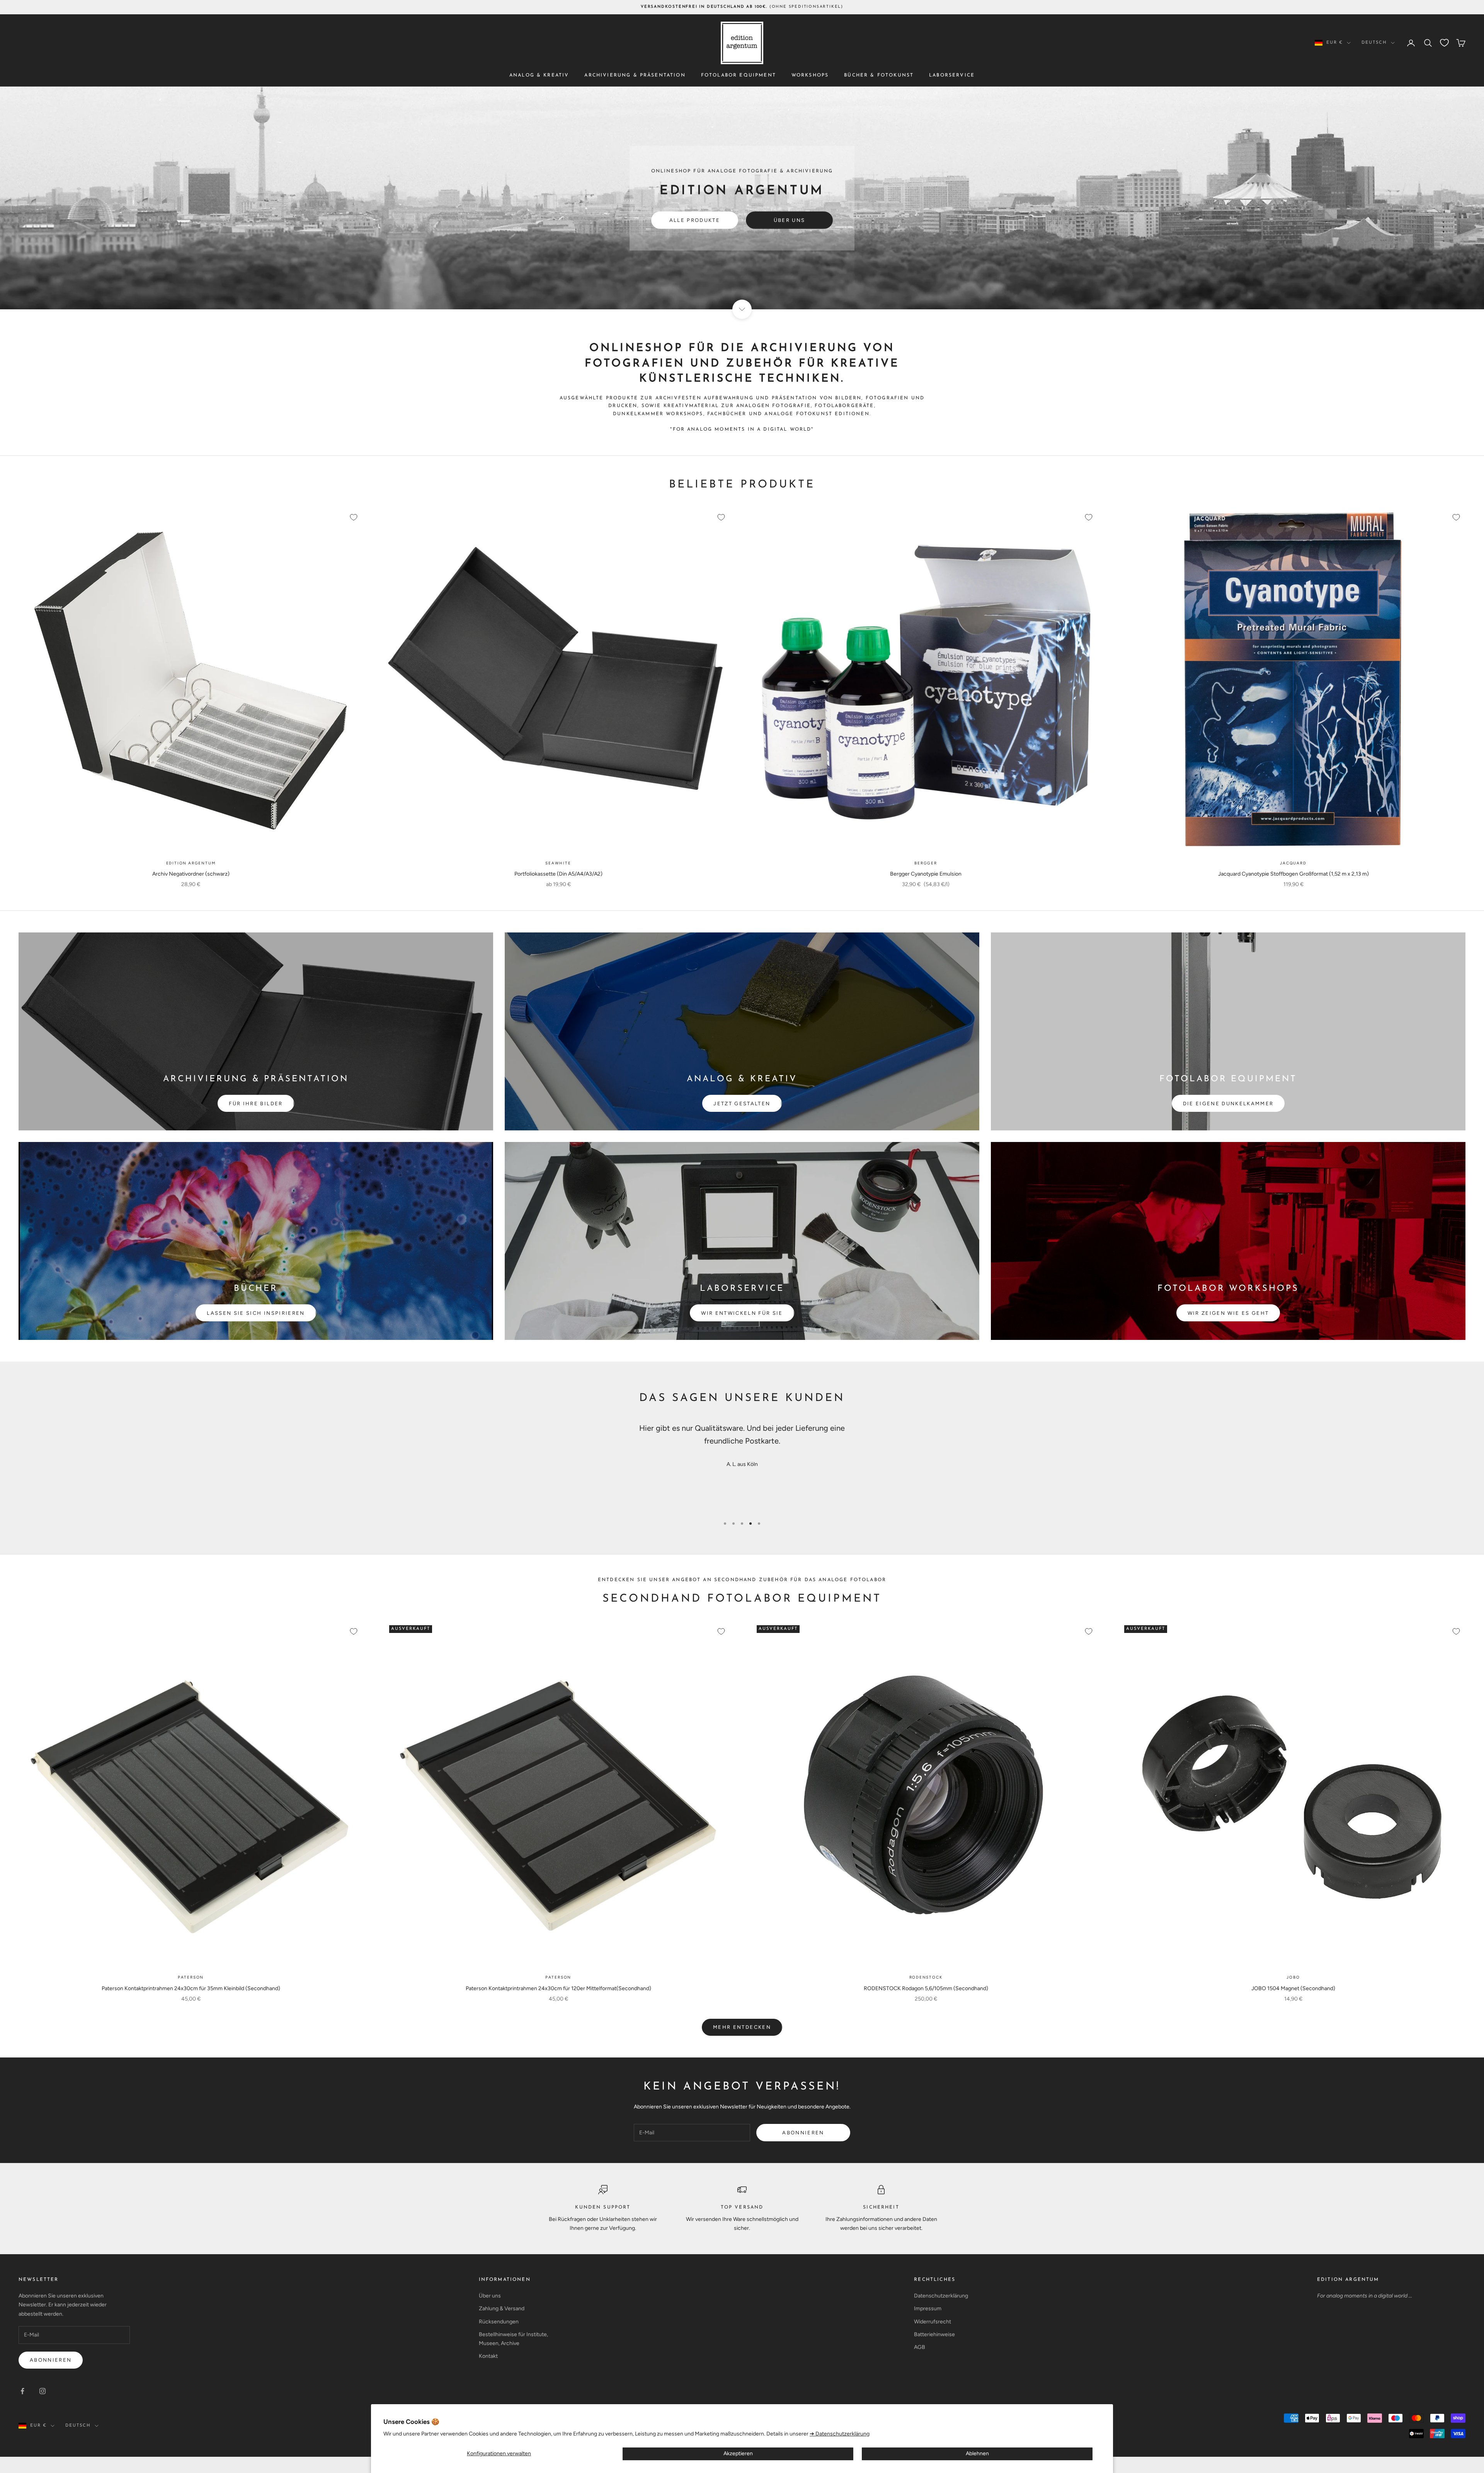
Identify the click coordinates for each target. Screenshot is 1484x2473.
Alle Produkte (695, 220)
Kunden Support (603, 2207)
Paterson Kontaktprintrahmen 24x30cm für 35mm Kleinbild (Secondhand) (191, 1988)
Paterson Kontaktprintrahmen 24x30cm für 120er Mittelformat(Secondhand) (558, 1988)
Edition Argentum (191, 863)
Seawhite (558, 863)
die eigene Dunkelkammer (1228, 1104)
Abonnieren (803, 2133)
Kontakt (488, 2356)
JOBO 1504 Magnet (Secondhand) (1293, 1988)
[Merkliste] (1444, 43)
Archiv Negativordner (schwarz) (191, 874)
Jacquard (1293, 863)
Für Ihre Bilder (256, 1104)
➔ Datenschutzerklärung (840, 2434)
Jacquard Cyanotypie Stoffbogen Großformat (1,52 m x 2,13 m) (1293, 874)
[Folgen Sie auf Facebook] (22, 2391)
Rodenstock (926, 1977)
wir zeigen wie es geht (1228, 1313)
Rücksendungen (499, 2322)
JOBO (1293, 1977)
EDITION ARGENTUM (1348, 2280)
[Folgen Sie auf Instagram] (43, 2391)
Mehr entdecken (742, 2027)
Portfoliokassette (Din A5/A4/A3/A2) (558, 874)
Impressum (928, 2309)
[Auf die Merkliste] (354, 517)
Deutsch (1374, 43)
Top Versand (742, 2207)
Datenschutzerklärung (941, 2296)
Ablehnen (977, 2453)
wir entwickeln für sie (742, 1313)
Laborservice (952, 75)
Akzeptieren (738, 2453)
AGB (920, 2347)
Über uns (790, 220)
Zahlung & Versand (502, 2309)
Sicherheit (881, 2207)
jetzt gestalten (742, 1104)
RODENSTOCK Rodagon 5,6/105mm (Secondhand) (926, 1988)
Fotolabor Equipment (739, 75)
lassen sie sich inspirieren (256, 1313)
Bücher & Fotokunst (879, 75)
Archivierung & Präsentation (635, 75)
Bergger (926, 863)
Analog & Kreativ (539, 75)
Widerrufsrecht (933, 2322)
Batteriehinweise (934, 2334)
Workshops (810, 75)
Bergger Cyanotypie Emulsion (926, 874)
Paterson (191, 1977)
